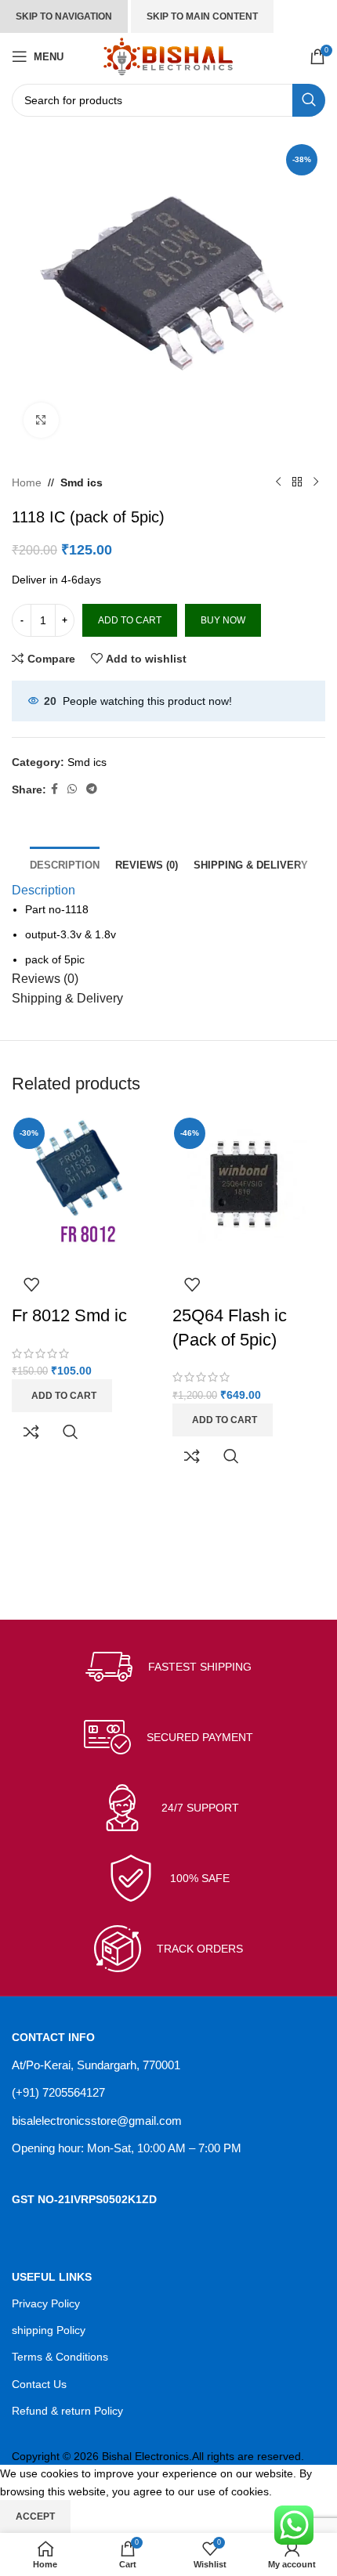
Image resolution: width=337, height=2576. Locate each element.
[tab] (65, 863)
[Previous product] (278, 482)
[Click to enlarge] (41, 420)
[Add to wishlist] (31, 1284)
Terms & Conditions (60, 2357)
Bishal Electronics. (147, 2456)
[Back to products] (297, 482)
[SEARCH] (309, 100)
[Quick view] (71, 1432)
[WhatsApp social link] (72, 789)
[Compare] (31, 1432)
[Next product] (316, 482)
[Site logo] (169, 56)
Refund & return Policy (67, 2411)
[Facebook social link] (54, 789)
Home (27, 482)
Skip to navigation (64, 16)
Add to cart (130, 620)
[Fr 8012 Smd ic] (88, 1187)
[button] (62, 1396)
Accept (35, 2516)
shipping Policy (49, 2330)
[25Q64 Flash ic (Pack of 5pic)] (249, 1187)
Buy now (223, 620)
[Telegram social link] (92, 789)
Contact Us (39, 2384)
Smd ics (82, 482)
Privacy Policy (46, 2303)
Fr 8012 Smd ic (69, 1315)
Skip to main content (202, 16)
